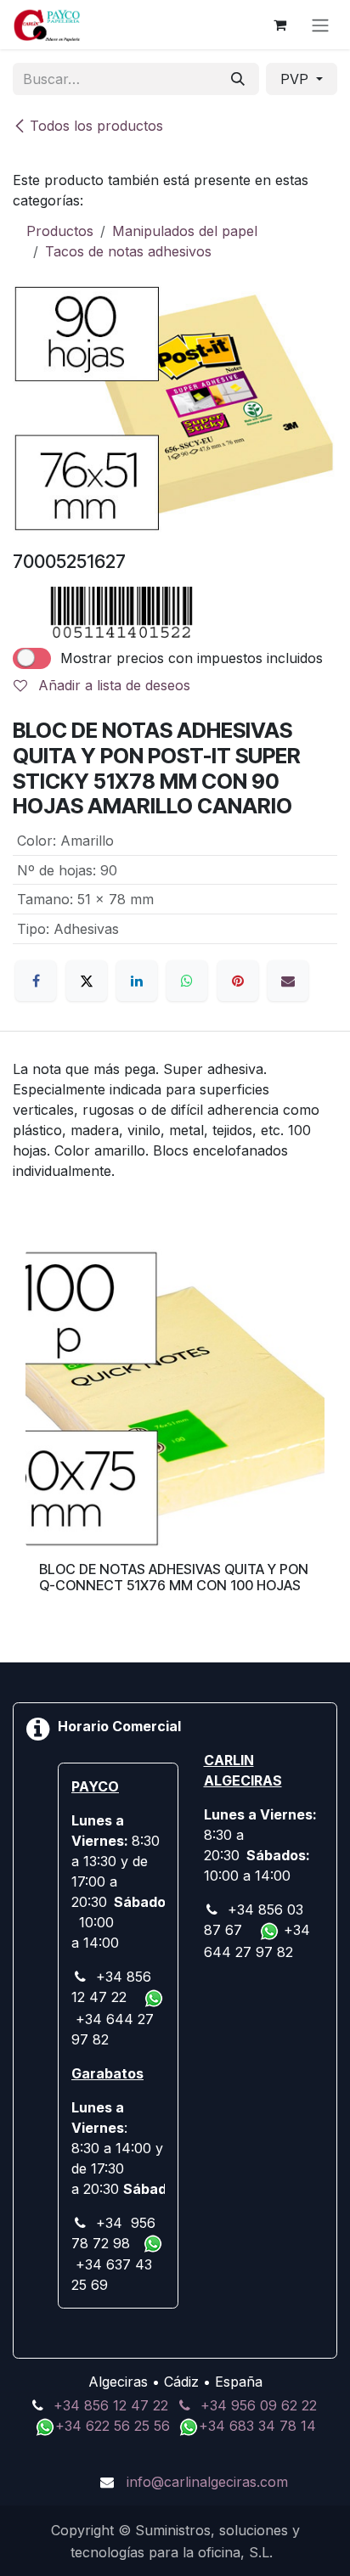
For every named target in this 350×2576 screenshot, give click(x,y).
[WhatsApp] (187, 981)
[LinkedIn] (137, 981)
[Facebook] (36, 981)
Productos (60, 231)
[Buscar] (238, 79)
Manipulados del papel (185, 231)
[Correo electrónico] (288, 981)
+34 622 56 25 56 (115, 2426)
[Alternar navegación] (320, 25)
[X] (87, 981)
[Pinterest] (238, 981)
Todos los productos (96, 126)
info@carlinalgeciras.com (207, 2482)
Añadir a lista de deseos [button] (112, 685)
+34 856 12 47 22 (111, 2405)
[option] (175, 1435)
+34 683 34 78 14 (257, 2426)
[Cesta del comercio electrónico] (279, 25)
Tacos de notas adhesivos (128, 251)
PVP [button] (296, 79)
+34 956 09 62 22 (259, 2405)
